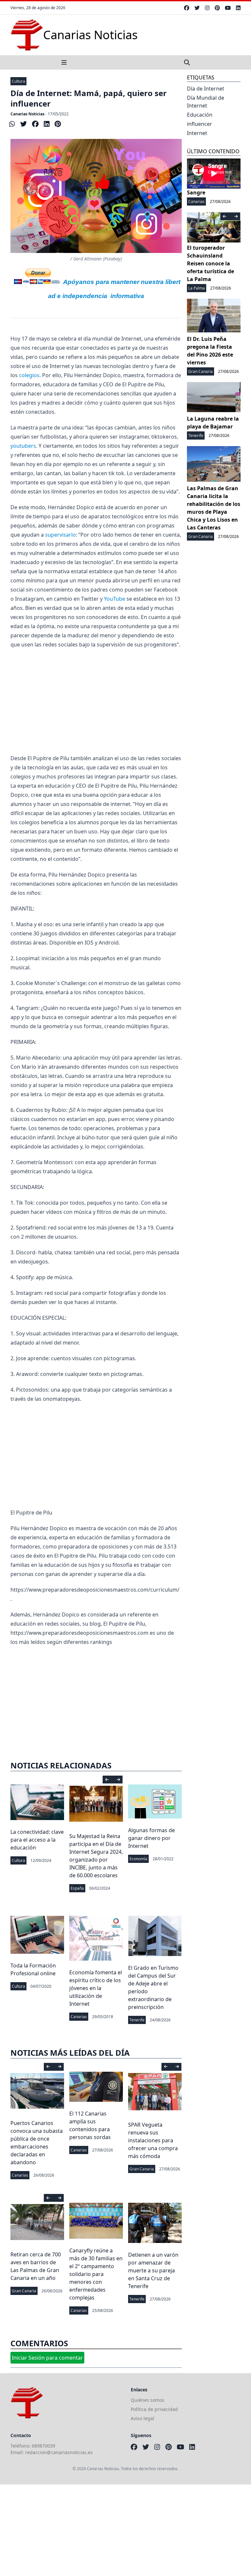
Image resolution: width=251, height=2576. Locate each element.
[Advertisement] (96, 701)
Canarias (79, 2017)
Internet (197, 133)
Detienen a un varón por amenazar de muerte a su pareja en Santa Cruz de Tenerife (153, 2270)
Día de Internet (206, 89)
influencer (200, 124)
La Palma (197, 288)
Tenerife (137, 2020)
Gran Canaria (142, 2169)
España (77, 1888)
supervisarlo (60, 535)
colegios (29, 375)
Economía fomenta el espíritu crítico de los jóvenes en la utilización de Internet (96, 1988)
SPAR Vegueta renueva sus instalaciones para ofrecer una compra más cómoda (153, 2140)
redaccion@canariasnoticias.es (59, 2452)
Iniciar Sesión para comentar (47, 2358)
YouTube (114, 599)
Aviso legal (142, 2418)
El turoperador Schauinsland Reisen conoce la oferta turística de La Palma (210, 263)
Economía (138, 1859)
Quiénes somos (148, 2400)
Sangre (196, 192)
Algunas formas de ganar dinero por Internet (151, 1838)
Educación (200, 115)
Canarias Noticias (27, 114)
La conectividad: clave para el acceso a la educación (37, 1840)
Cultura (18, 81)
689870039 (43, 2446)
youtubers (23, 446)
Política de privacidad (154, 2409)
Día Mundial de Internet (206, 102)
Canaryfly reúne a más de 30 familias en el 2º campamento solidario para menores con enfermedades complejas (96, 2274)
